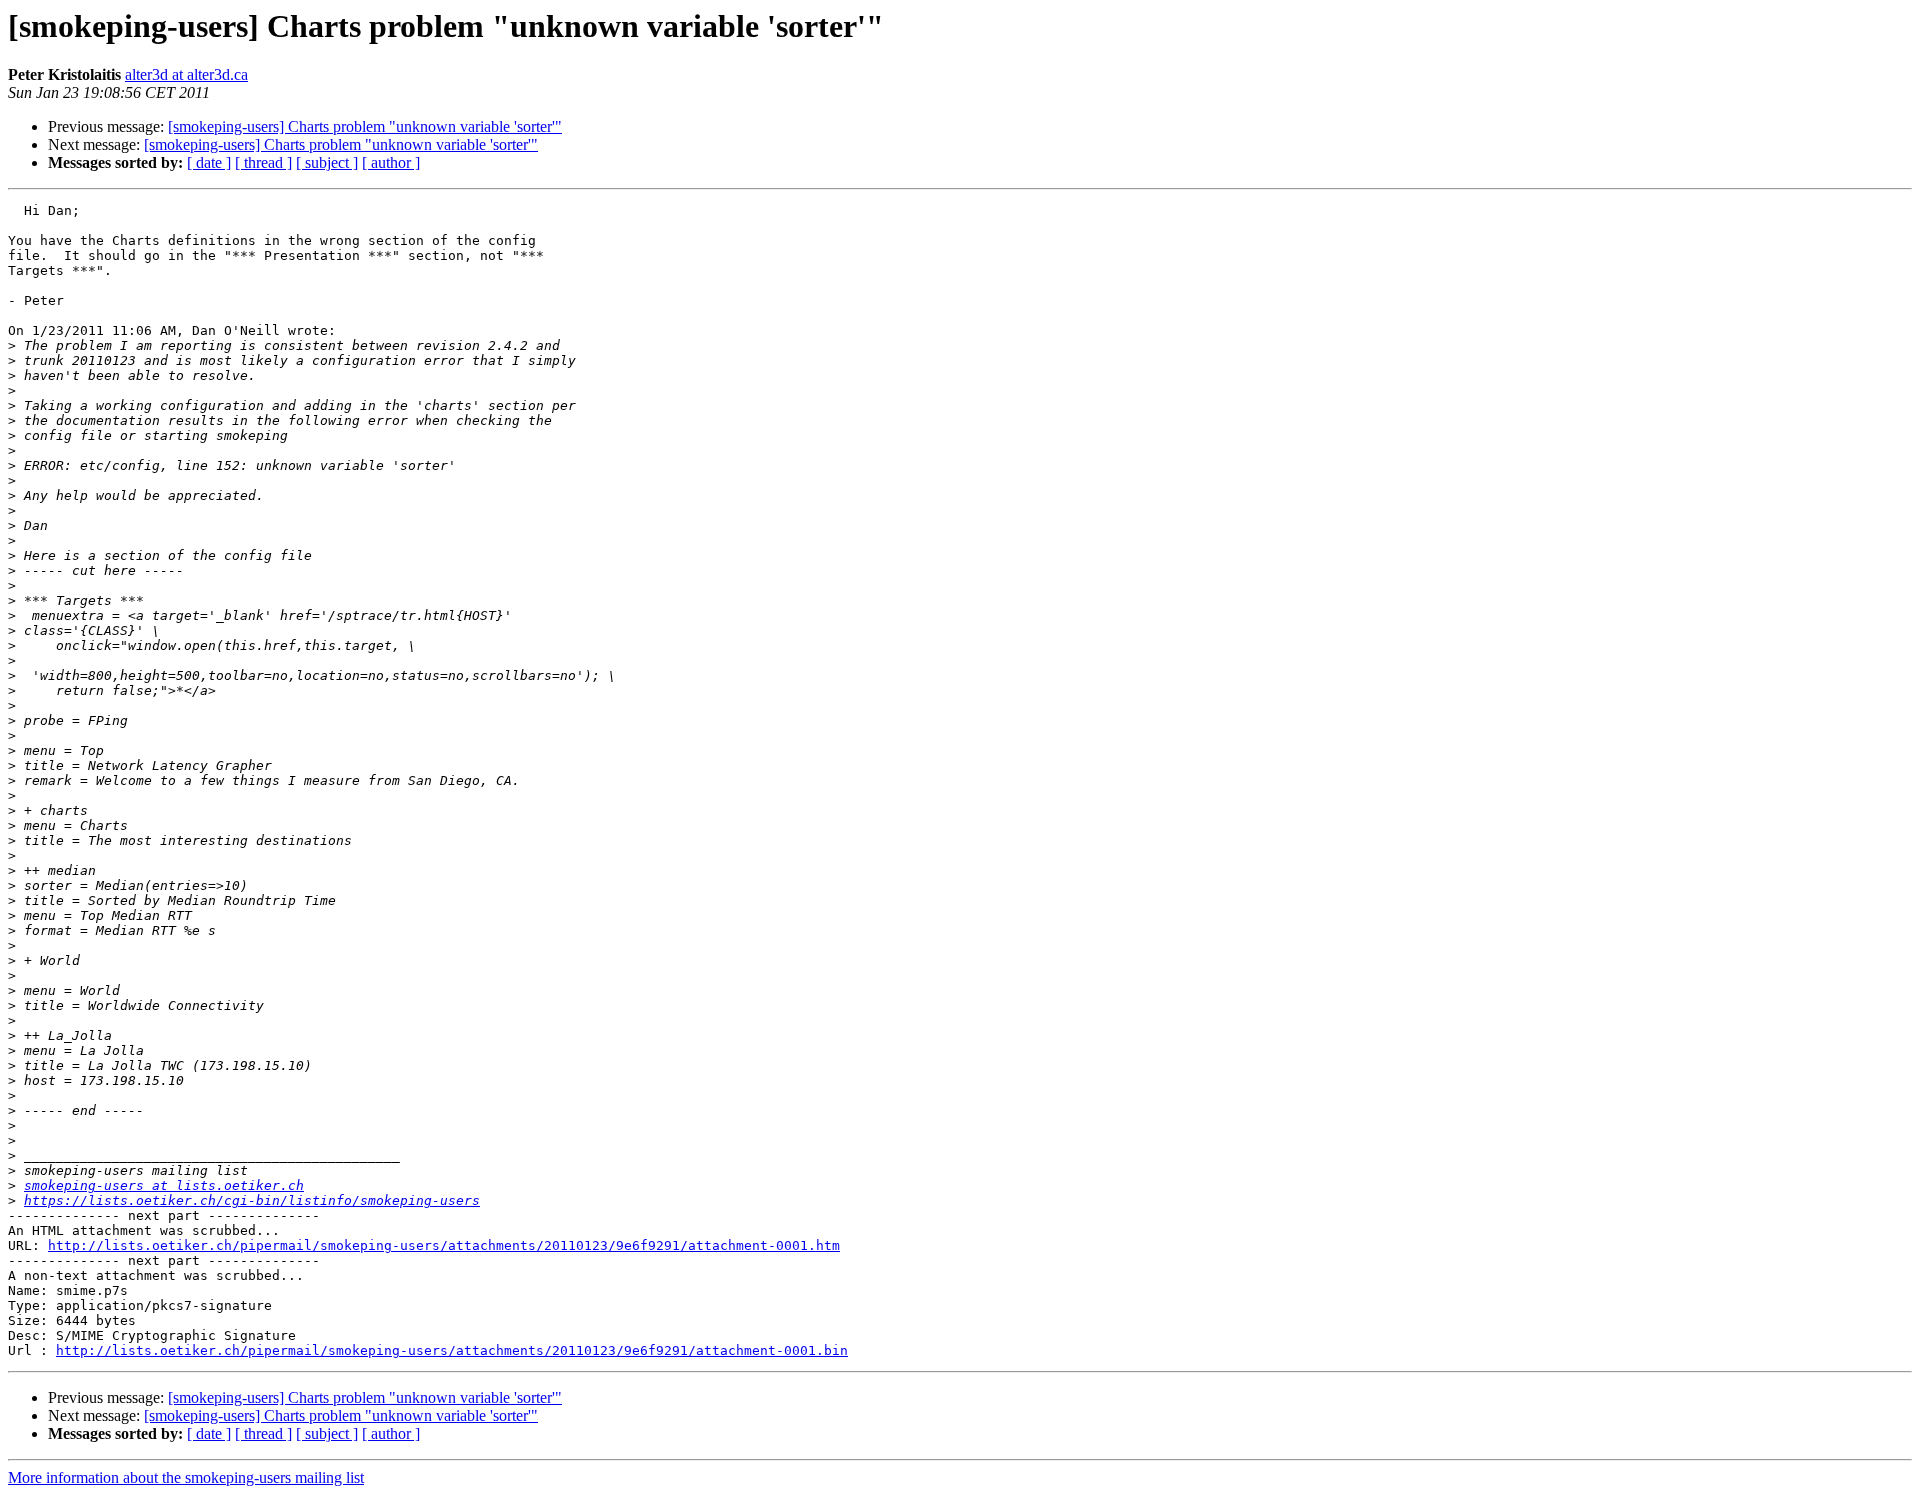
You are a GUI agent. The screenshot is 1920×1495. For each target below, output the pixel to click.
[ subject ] (327, 162)
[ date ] (209, 162)
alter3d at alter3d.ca (186, 74)
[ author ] (391, 162)
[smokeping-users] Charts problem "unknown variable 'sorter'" (365, 126)
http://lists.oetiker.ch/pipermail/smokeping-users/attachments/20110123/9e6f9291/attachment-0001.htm (444, 1245)
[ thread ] (263, 162)
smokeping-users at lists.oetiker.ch (164, 1185)
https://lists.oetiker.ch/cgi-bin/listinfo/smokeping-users (252, 1200)
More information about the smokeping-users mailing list (186, 1477)
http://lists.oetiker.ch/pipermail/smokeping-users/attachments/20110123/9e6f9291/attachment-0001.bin (452, 1350)
